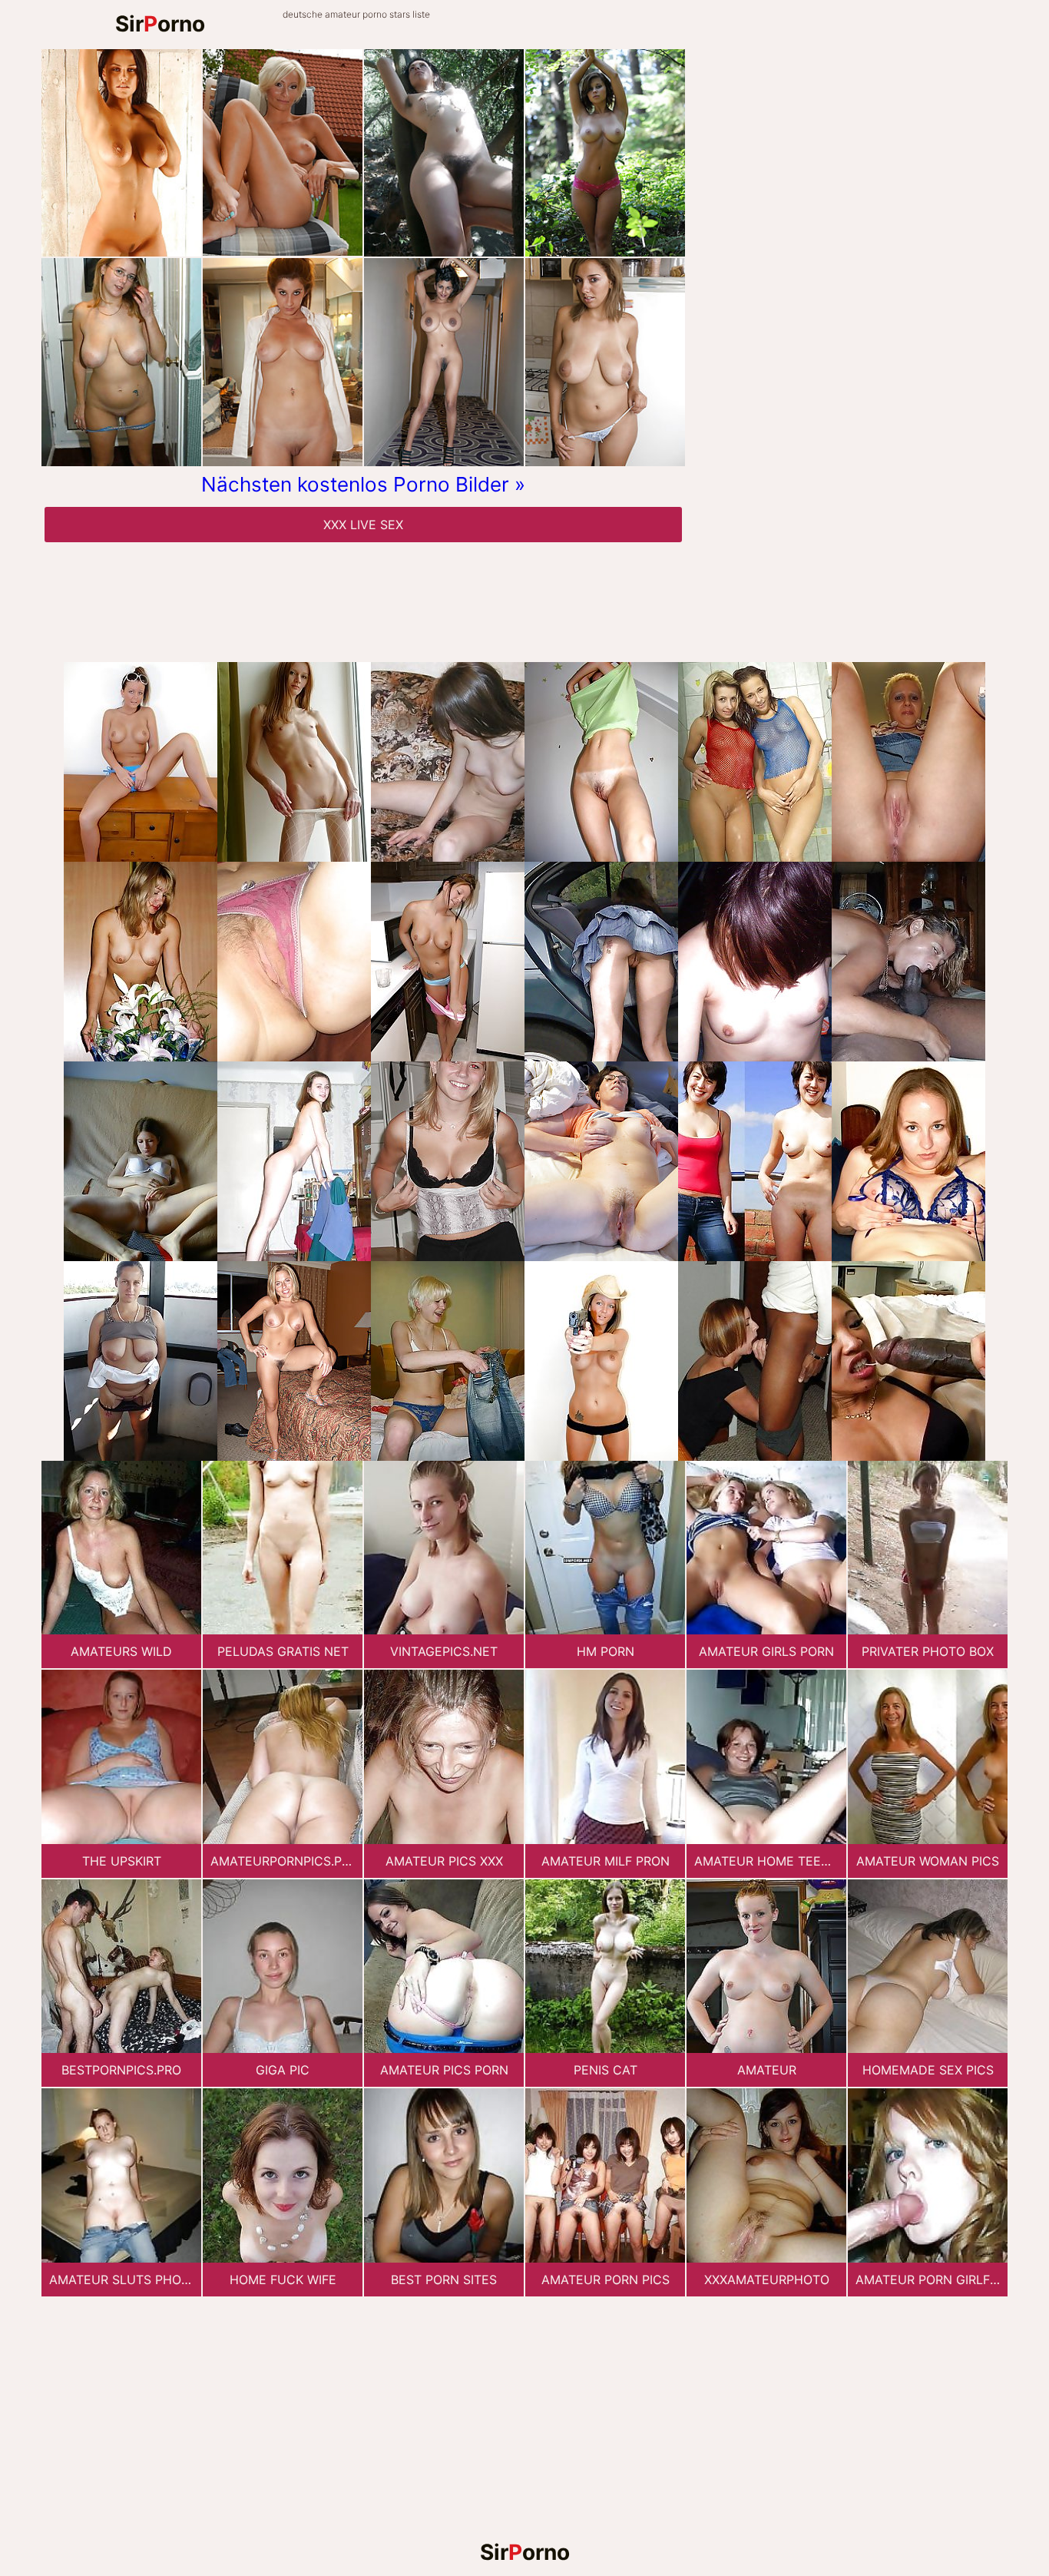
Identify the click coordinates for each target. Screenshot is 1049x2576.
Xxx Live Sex (363, 525)
